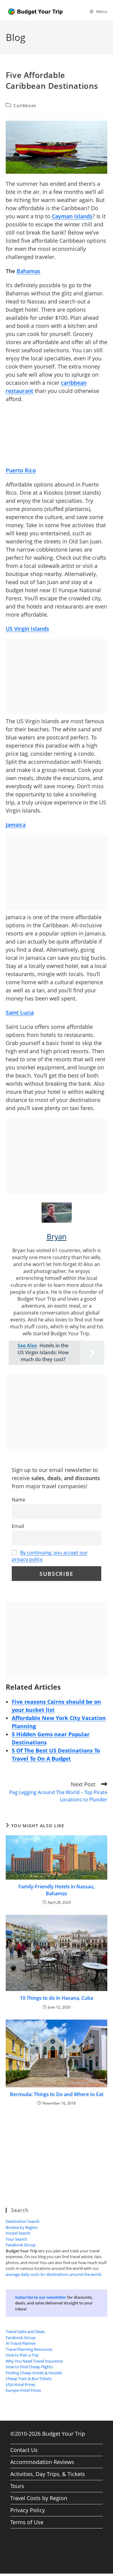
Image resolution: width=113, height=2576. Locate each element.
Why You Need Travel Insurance (34, 2361)
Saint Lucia (20, 1013)
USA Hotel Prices (20, 2385)
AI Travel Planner (21, 2343)
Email (18, 1526)
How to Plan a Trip (22, 2355)
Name (19, 1500)
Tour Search (16, 2239)
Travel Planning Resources (29, 2349)
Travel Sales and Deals (25, 2332)
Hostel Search (18, 2233)
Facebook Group (21, 2245)
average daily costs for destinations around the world (53, 2274)
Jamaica (16, 825)
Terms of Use (27, 2522)
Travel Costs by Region (39, 2498)
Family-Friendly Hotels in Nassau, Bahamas (56, 1890)
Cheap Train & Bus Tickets (29, 2378)
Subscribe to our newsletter (41, 2297)
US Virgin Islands (27, 629)
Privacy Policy (28, 2510)
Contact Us (24, 2450)
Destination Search (23, 2221)
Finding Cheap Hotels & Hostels (34, 2373)
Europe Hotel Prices (23, 2390)
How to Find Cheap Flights (29, 2367)
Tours (17, 2486)
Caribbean (25, 106)
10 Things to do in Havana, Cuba (56, 1998)
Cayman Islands (72, 216)
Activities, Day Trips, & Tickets (48, 2474)
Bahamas (28, 271)
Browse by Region (22, 2227)
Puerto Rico (21, 470)
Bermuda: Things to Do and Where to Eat (57, 2094)
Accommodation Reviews (42, 2462)
